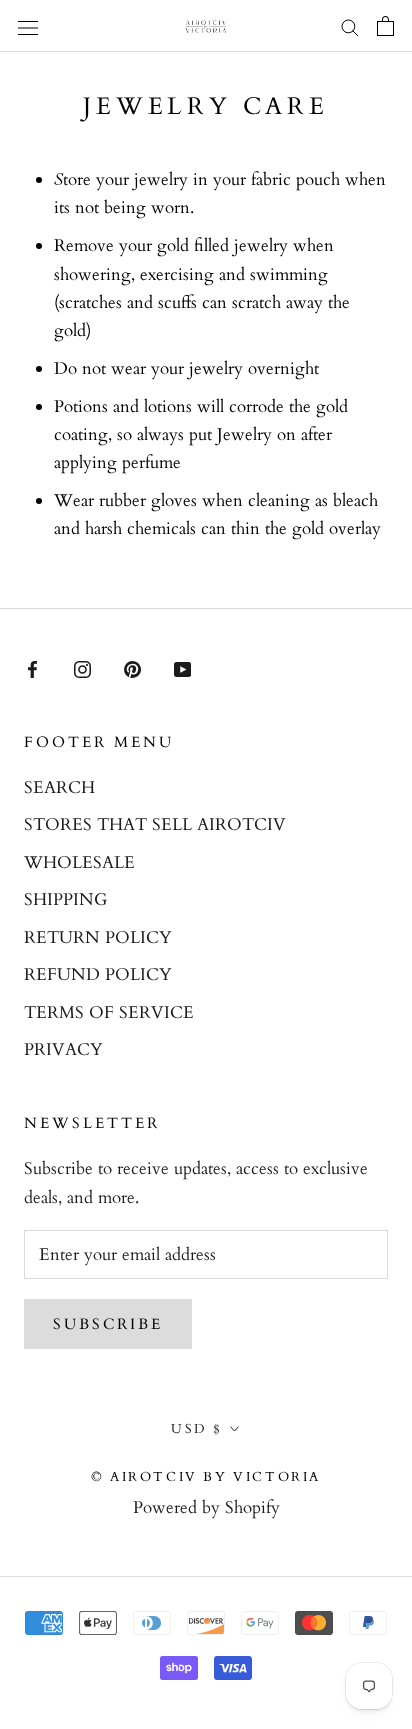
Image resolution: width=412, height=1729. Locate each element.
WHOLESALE (79, 862)
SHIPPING (65, 899)
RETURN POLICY (98, 937)
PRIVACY (63, 1049)
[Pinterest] (132, 668)
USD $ (197, 1429)
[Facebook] (32, 668)
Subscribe (108, 1324)
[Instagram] (82, 668)
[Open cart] (385, 26)
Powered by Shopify (206, 1507)
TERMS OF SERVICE (109, 1012)
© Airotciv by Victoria (206, 1477)
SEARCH (59, 787)
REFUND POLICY (98, 974)
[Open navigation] (28, 25)
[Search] (350, 26)
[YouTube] (182, 668)
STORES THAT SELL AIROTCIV (155, 824)
